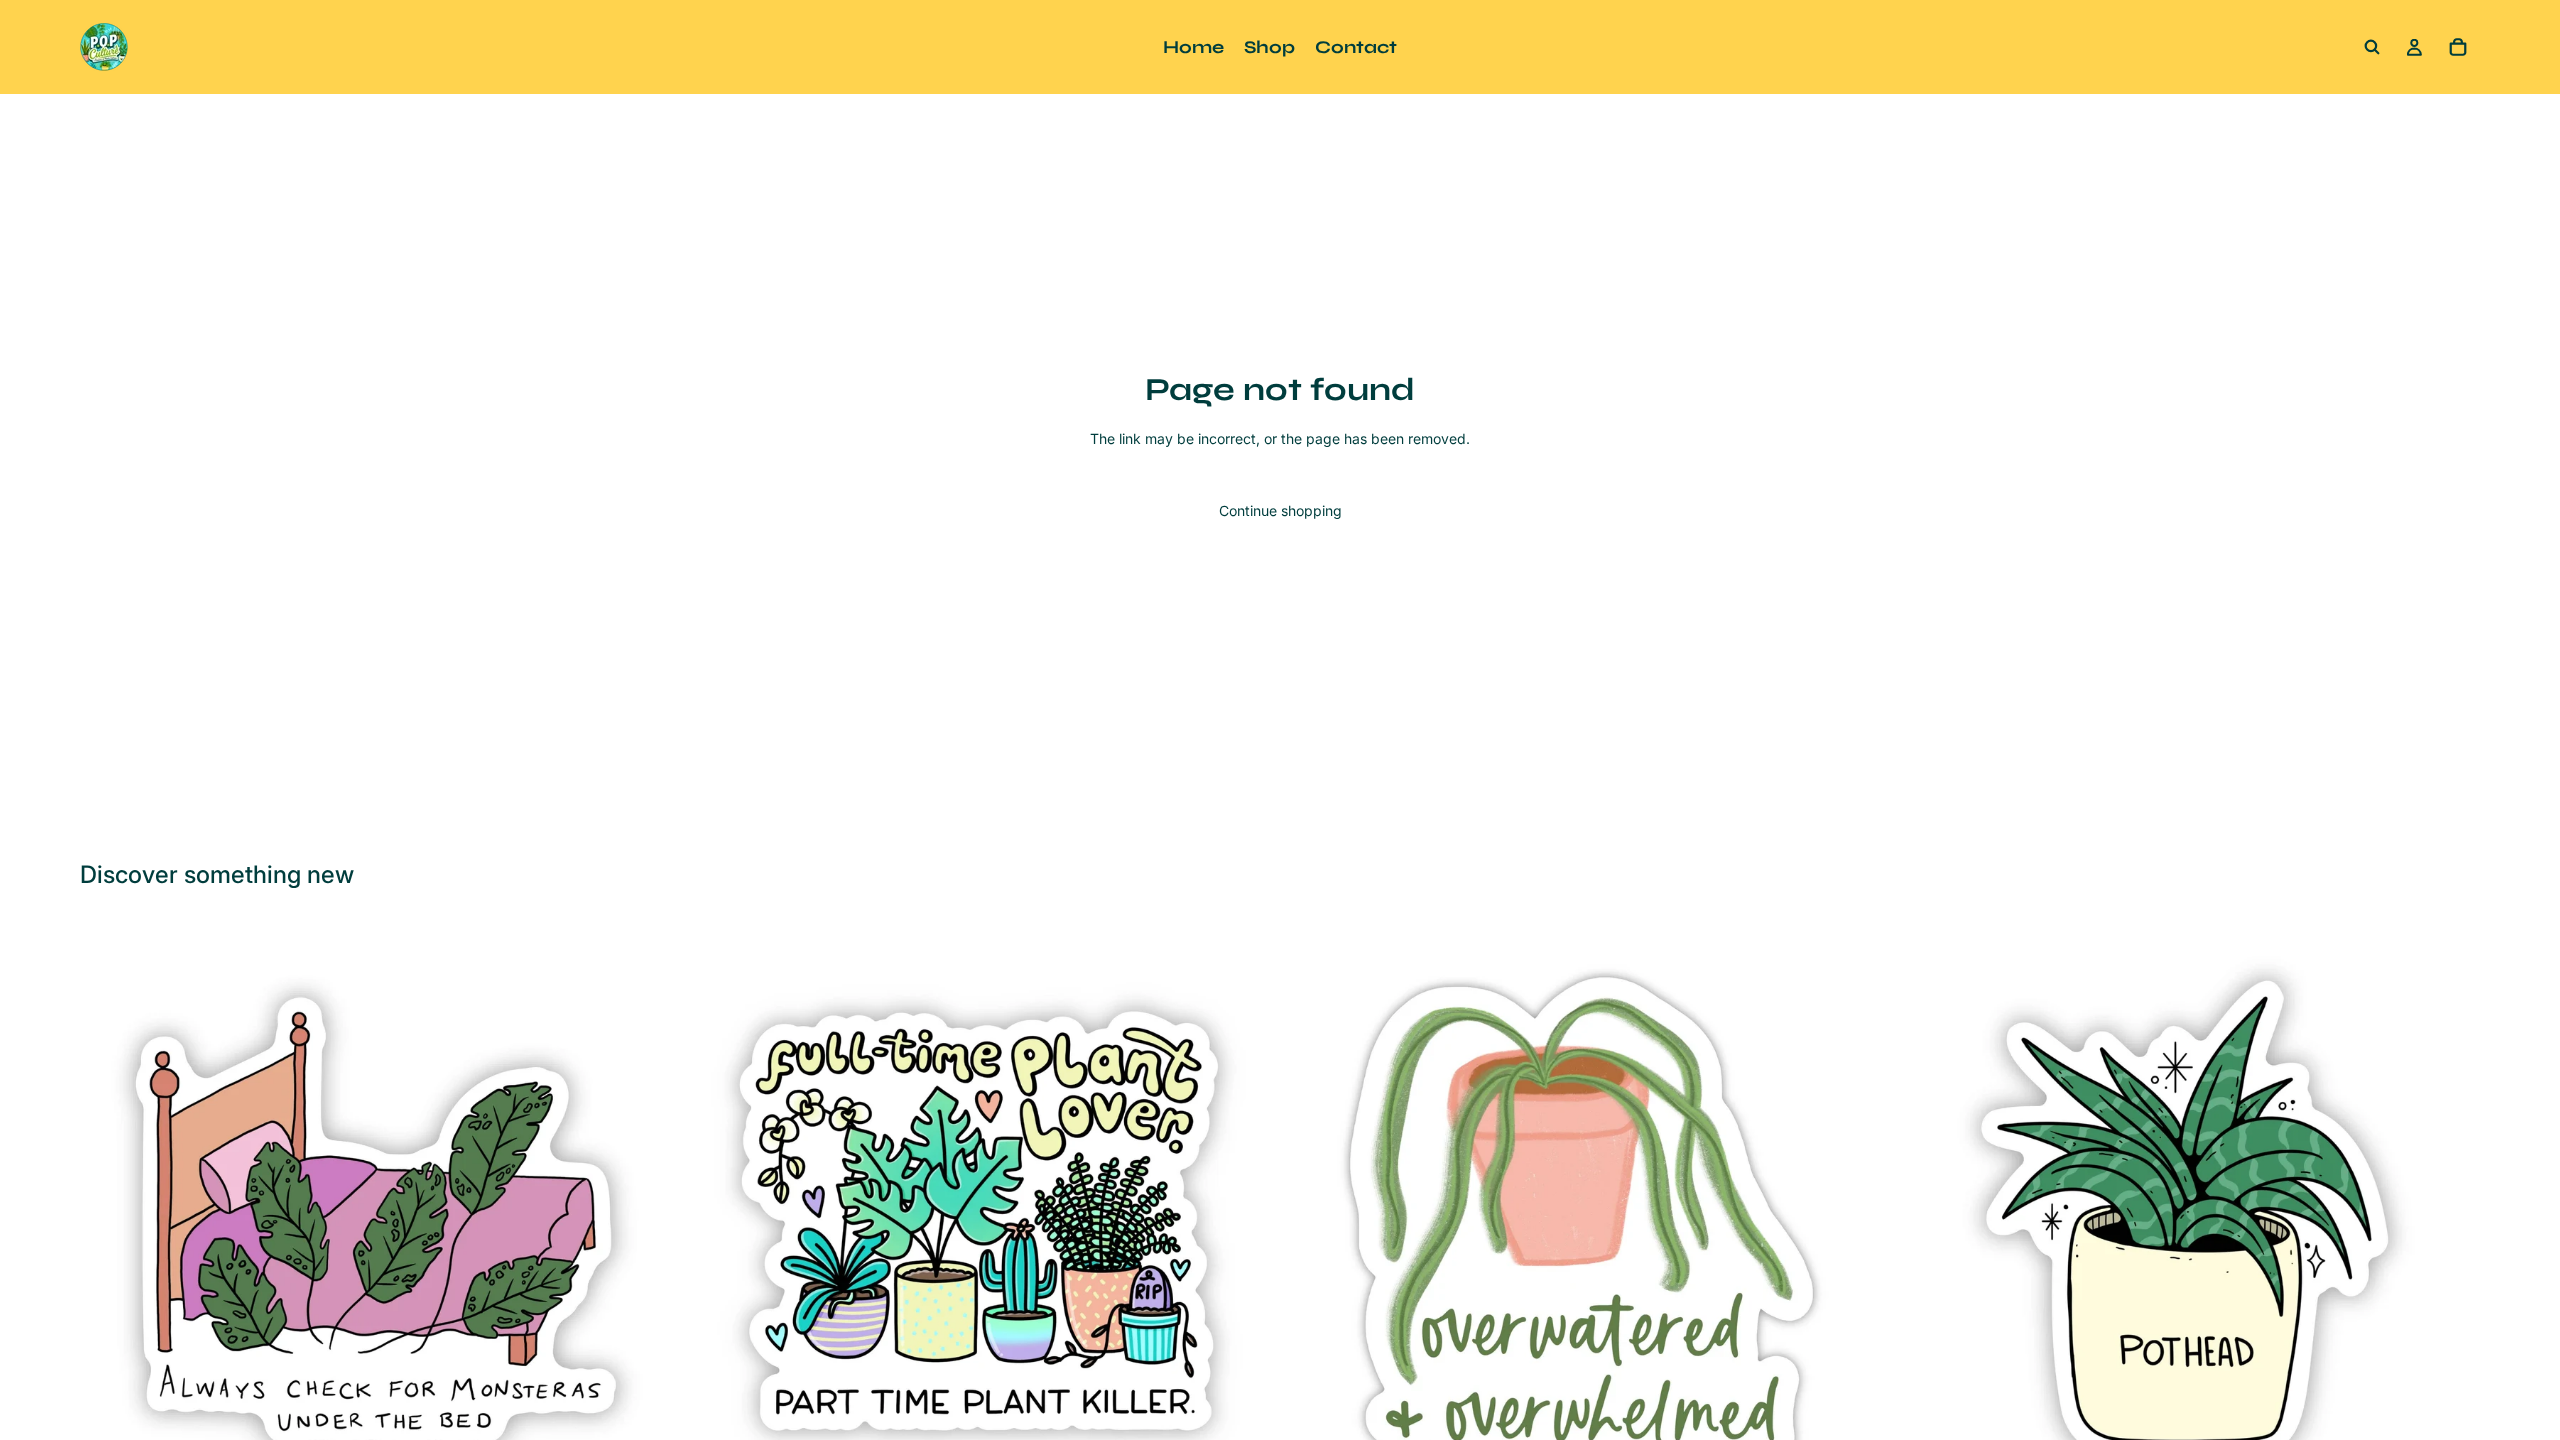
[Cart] (2458, 47)
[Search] (2372, 47)
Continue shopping (1280, 510)
